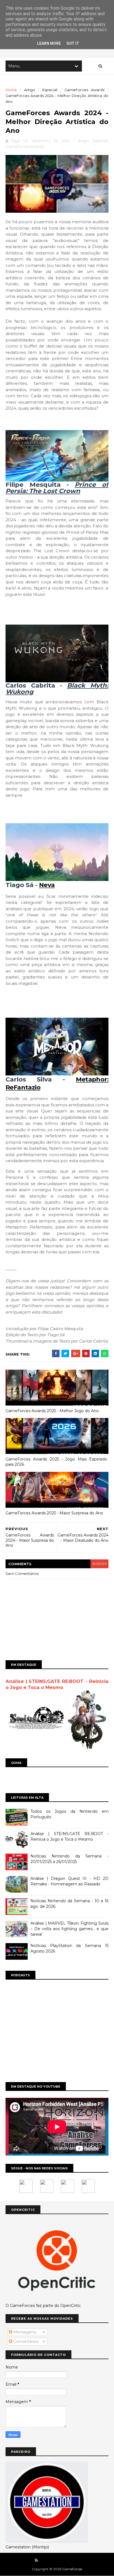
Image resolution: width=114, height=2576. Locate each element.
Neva (47, 885)
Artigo (30, 90)
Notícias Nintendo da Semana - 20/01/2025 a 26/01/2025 (69, 1859)
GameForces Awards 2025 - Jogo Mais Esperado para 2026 (56, 1462)
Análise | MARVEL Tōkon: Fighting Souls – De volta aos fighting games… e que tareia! (69, 1929)
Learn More (49, 43)
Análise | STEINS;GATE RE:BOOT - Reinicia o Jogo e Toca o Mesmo (69, 1836)
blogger (99, 1564)
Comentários (25, 2341)
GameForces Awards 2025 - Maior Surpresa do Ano (54, 1513)
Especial (50, 90)
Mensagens (24, 2332)
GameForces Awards (84, 90)
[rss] (36, 2560)
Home (11, 90)
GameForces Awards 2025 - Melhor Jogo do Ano (52, 1411)
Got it (73, 43)
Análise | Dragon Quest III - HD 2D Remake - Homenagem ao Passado (69, 1881)
